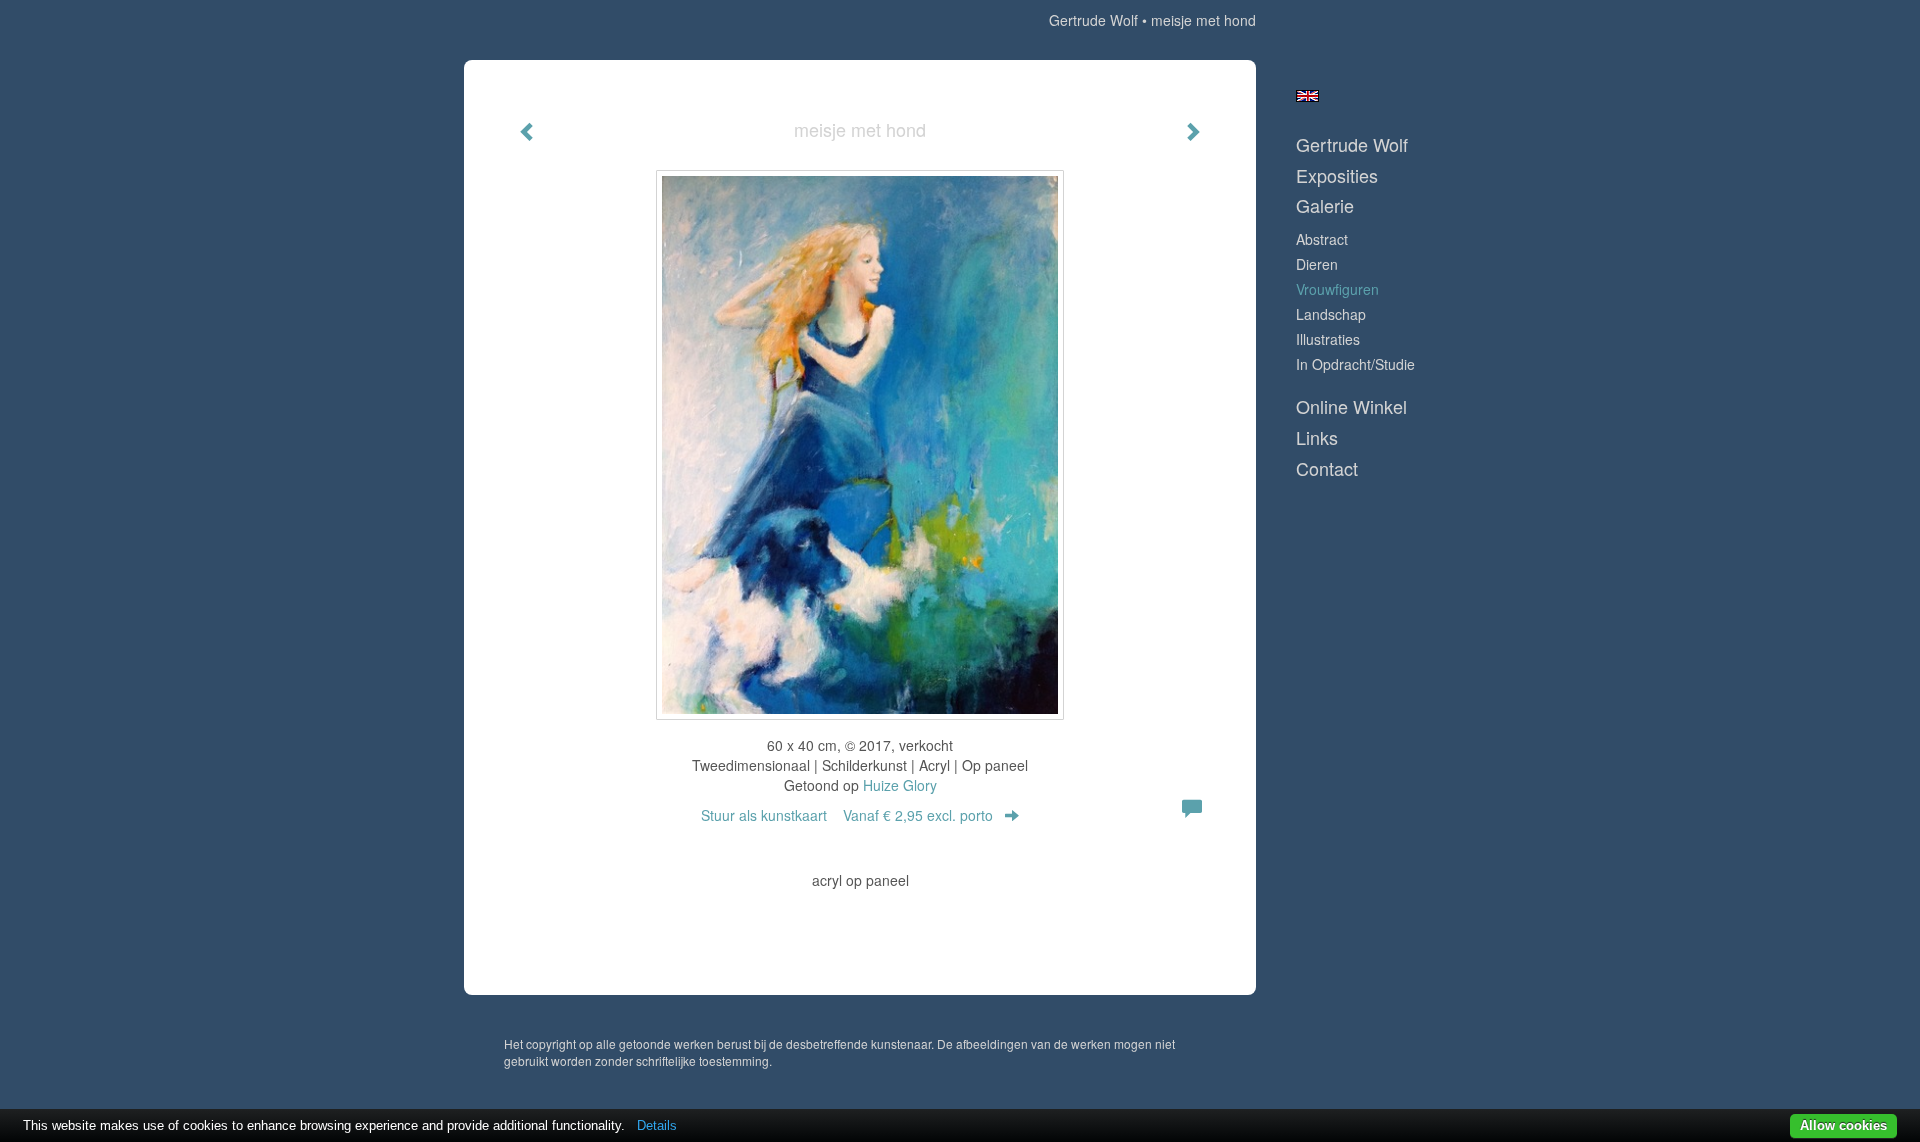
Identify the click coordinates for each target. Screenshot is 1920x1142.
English (1307, 96)
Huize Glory (900, 785)
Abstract (1322, 239)
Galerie (1325, 205)
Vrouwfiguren (1337, 289)
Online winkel (1351, 406)
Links (1317, 437)
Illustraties (1328, 339)
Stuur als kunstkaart (847, 815)
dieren (1317, 264)
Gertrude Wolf (1093, 20)
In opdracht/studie (1355, 364)
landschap (1331, 314)
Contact (1327, 468)
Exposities (1337, 175)
